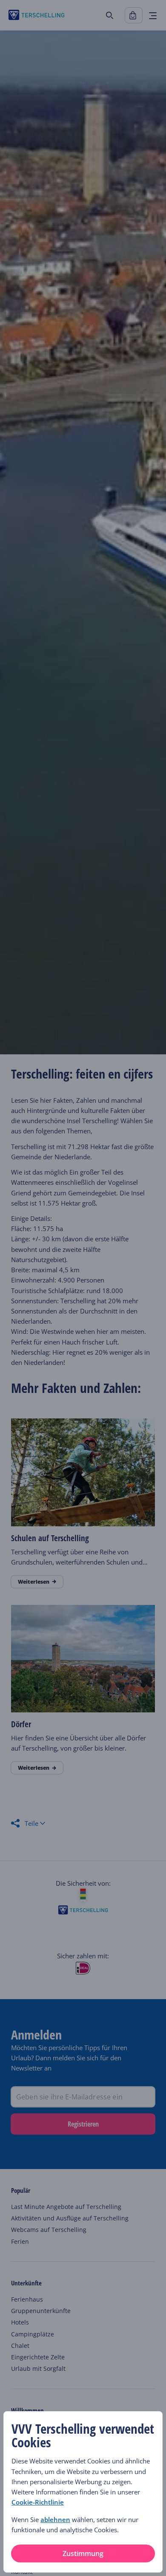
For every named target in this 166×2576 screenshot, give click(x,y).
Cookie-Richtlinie (38, 2502)
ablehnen (55, 2520)
